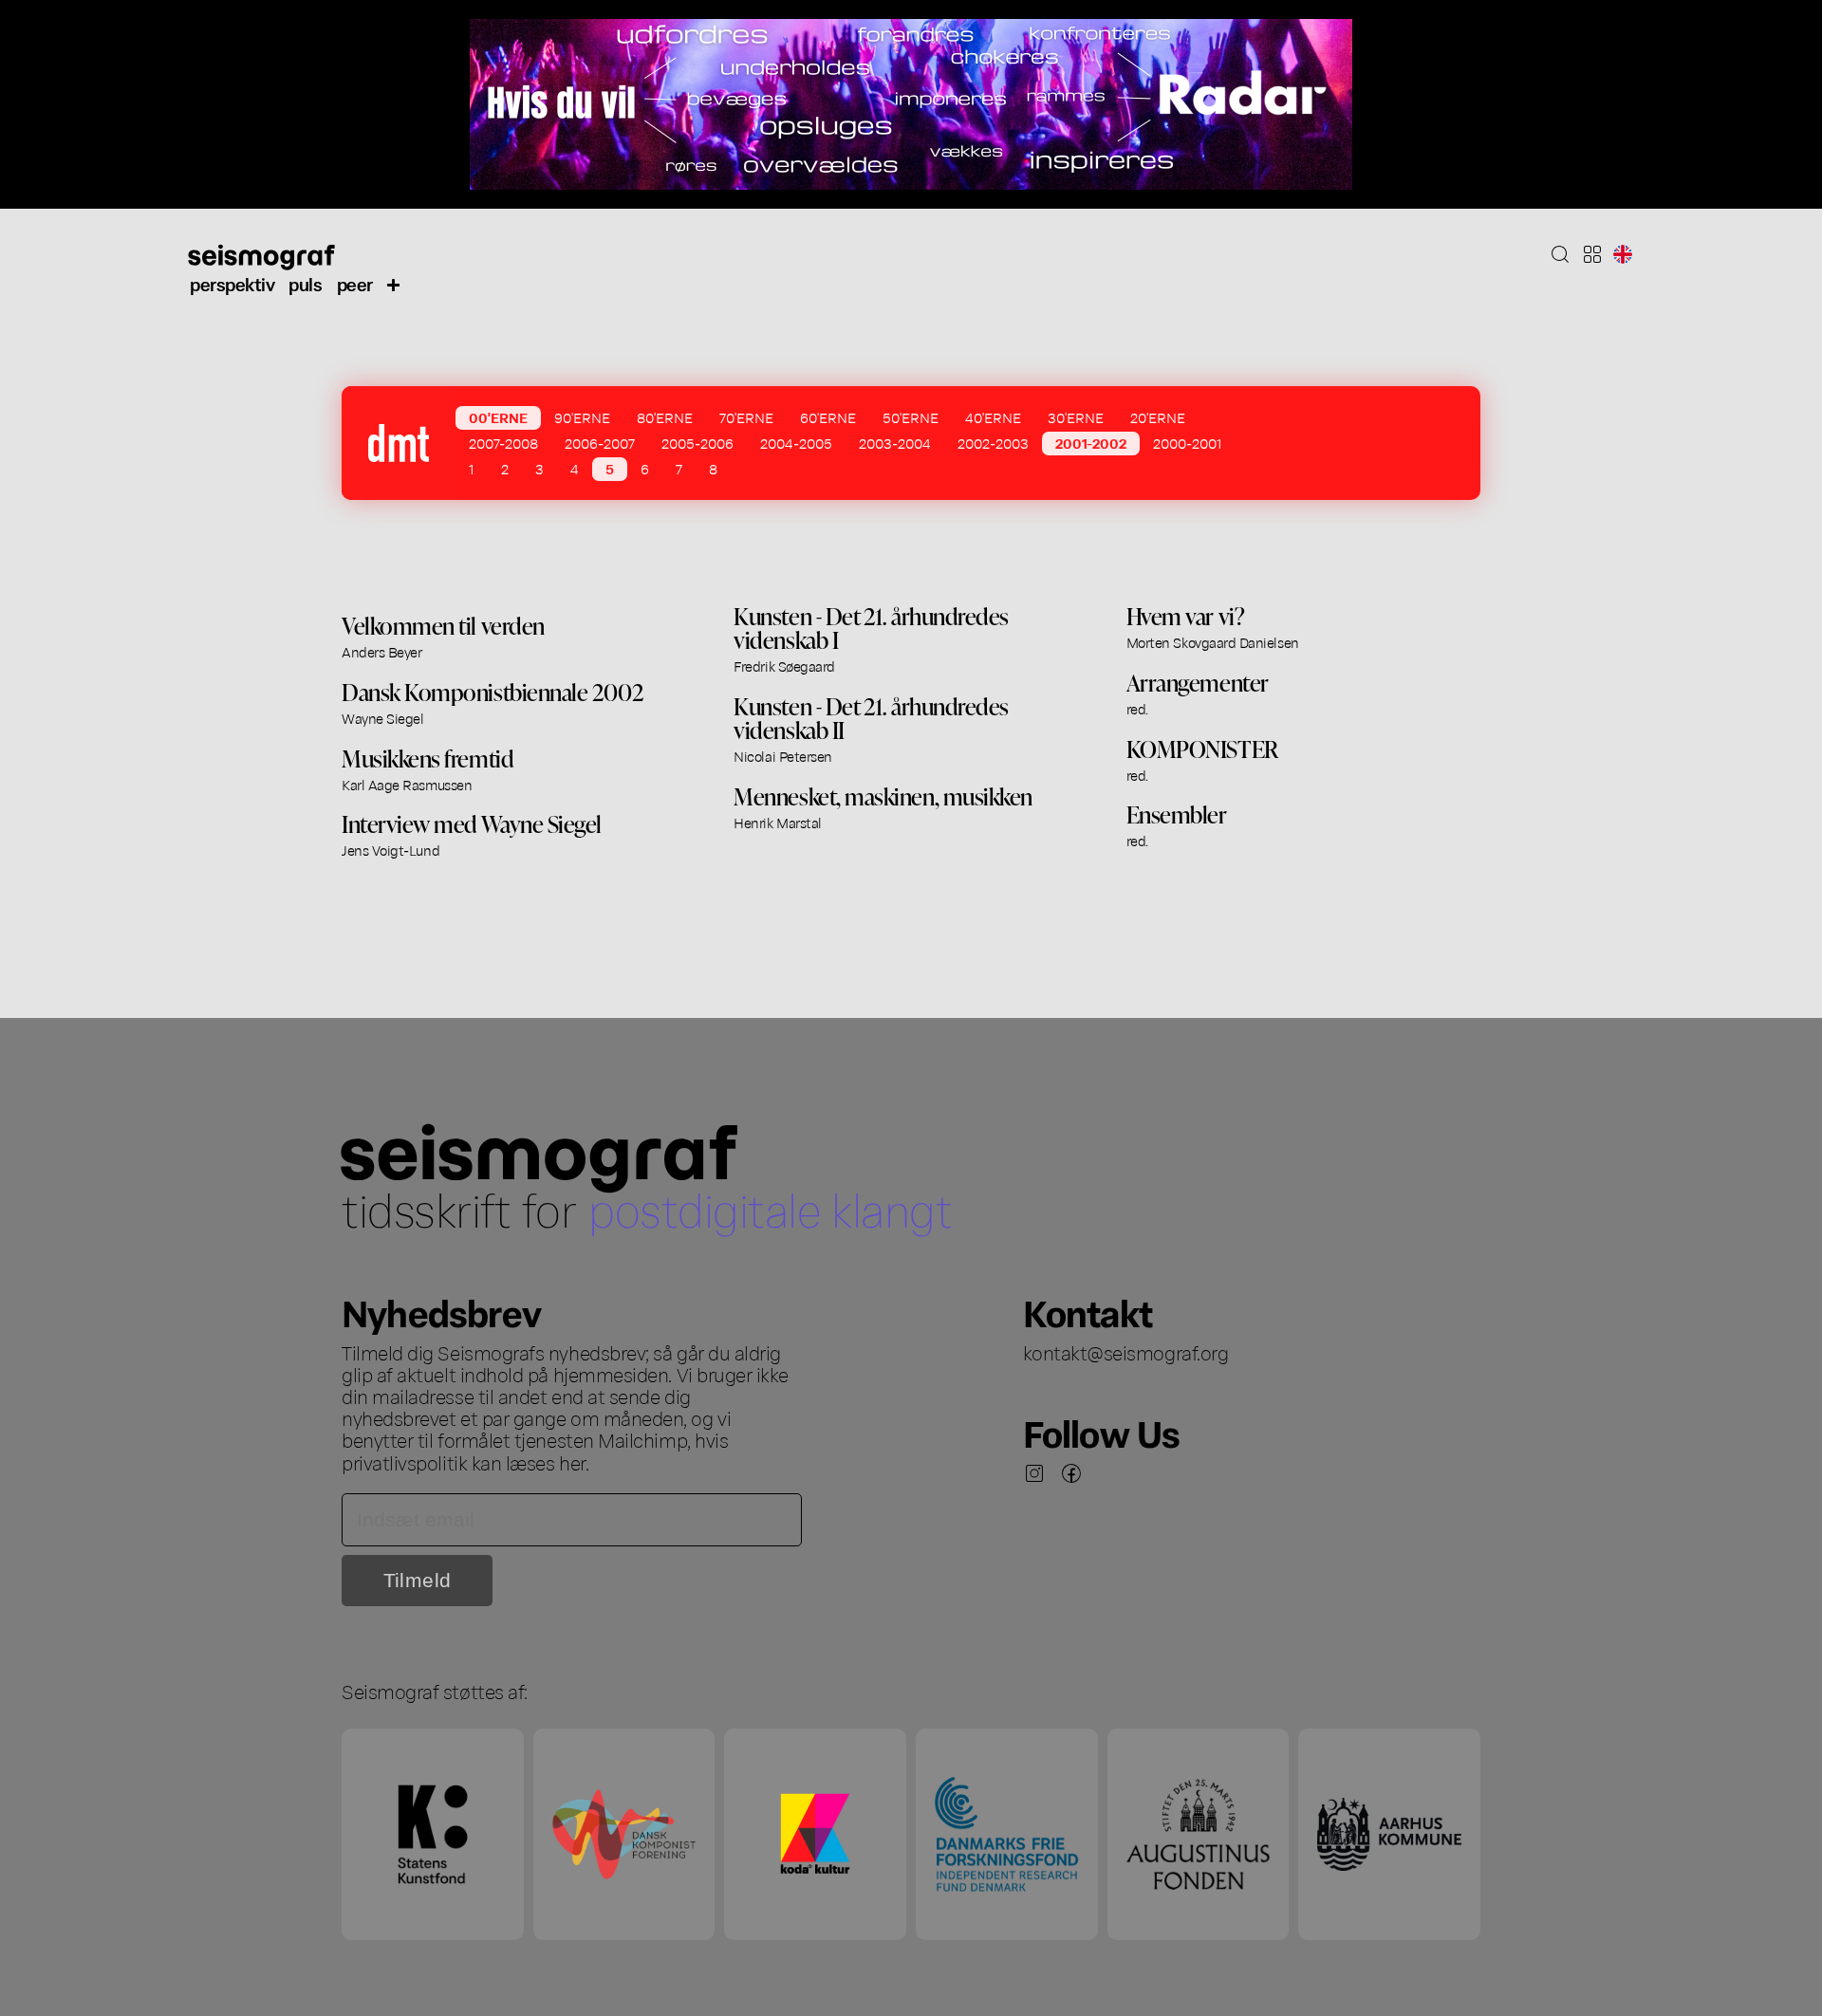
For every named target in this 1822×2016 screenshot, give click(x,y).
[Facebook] (1071, 1473)
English (1623, 254)
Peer (355, 283)
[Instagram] (1034, 1473)
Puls (305, 283)
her (572, 1462)
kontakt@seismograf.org (1126, 1352)
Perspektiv (232, 283)
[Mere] (394, 284)
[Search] (1560, 254)
